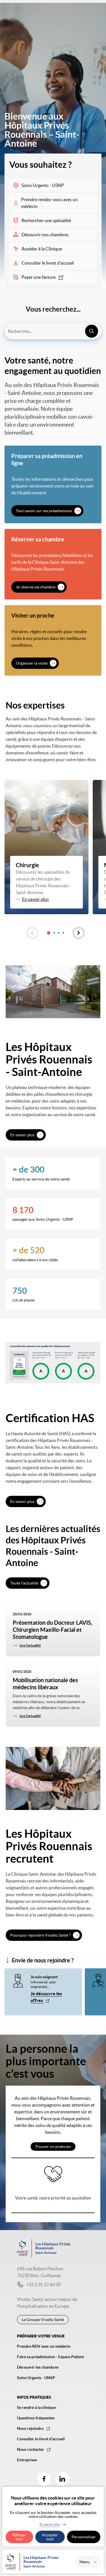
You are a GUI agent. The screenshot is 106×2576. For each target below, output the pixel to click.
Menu (85, 2562)
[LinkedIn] (62, 2479)
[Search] (92, 331)
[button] (32, 933)
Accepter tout (50, 2537)
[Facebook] (44, 2479)
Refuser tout (19, 2537)
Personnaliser (84, 2537)
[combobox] (53, 331)
